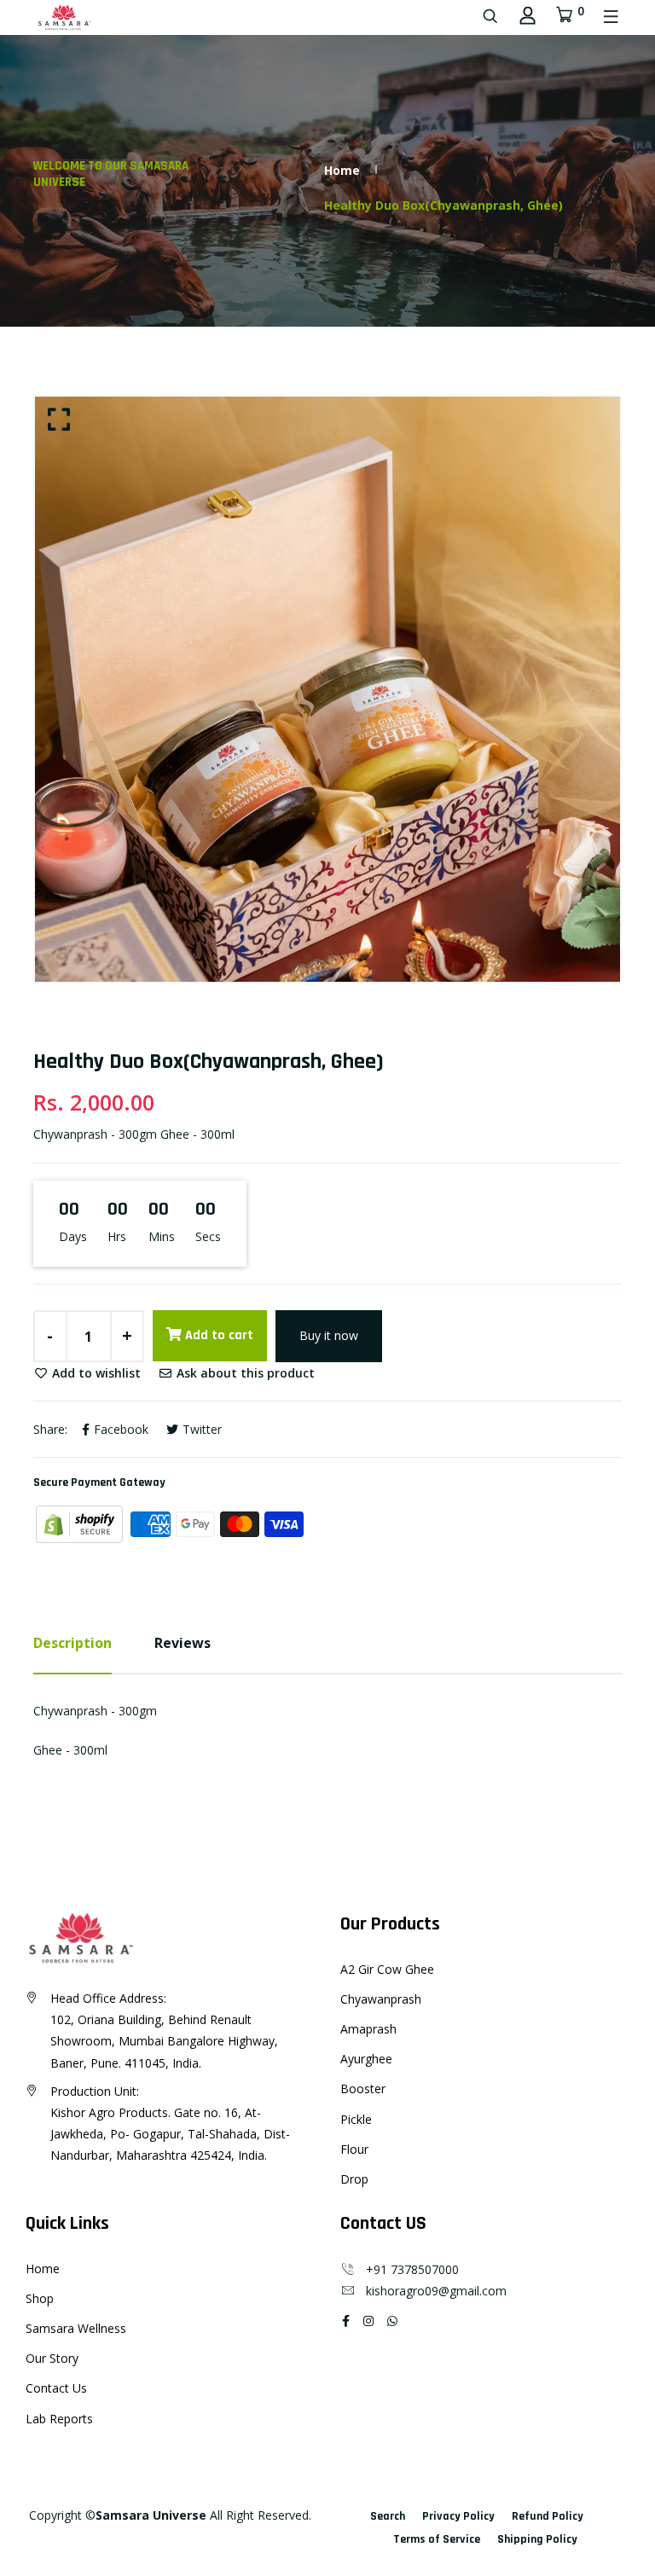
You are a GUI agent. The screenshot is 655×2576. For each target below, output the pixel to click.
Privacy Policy (458, 2516)
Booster (363, 2089)
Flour (354, 2149)
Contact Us (56, 2388)
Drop (354, 2179)
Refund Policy (548, 2516)
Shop (40, 2298)
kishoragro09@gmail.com (431, 2291)
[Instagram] (368, 2321)
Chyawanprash (381, 1999)
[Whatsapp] (392, 2321)
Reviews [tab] (183, 1643)
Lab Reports (59, 2419)
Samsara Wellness (76, 2328)
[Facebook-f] (346, 2321)
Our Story (52, 2358)
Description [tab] (72, 1643)
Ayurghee (366, 2059)
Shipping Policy (537, 2539)
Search (388, 2516)
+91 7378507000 (407, 2269)
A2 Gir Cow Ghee (387, 1969)
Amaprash (368, 2029)
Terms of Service (437, 2539)
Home (342, 170)
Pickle (356, 2119)
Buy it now (329, 1335)
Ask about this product (244, 1373)
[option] (327, 689)
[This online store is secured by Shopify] (81, 1523)
